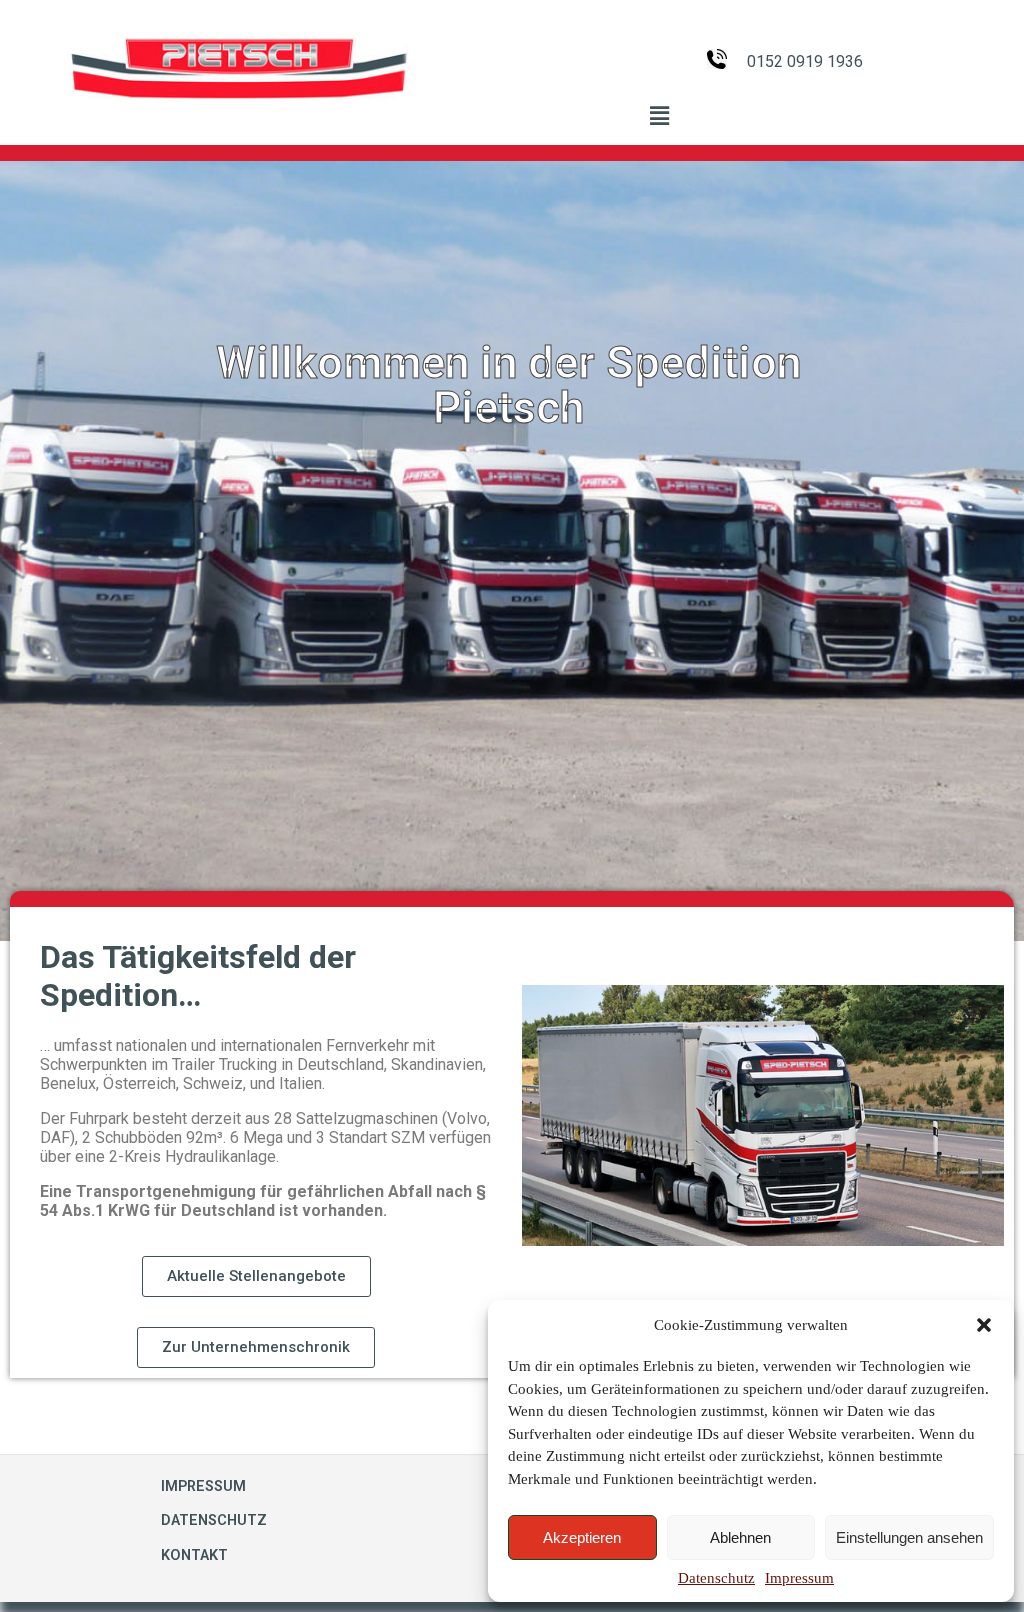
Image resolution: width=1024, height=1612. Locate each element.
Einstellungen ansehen (909, 1537)
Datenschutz (716, 1578)
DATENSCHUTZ (214, 1520)
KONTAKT (194, 1555)
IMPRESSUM (203, 1486)
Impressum (799, 1578)
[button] (984, 1325)
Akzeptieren (582, 1537)
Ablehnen (740, 1537)
